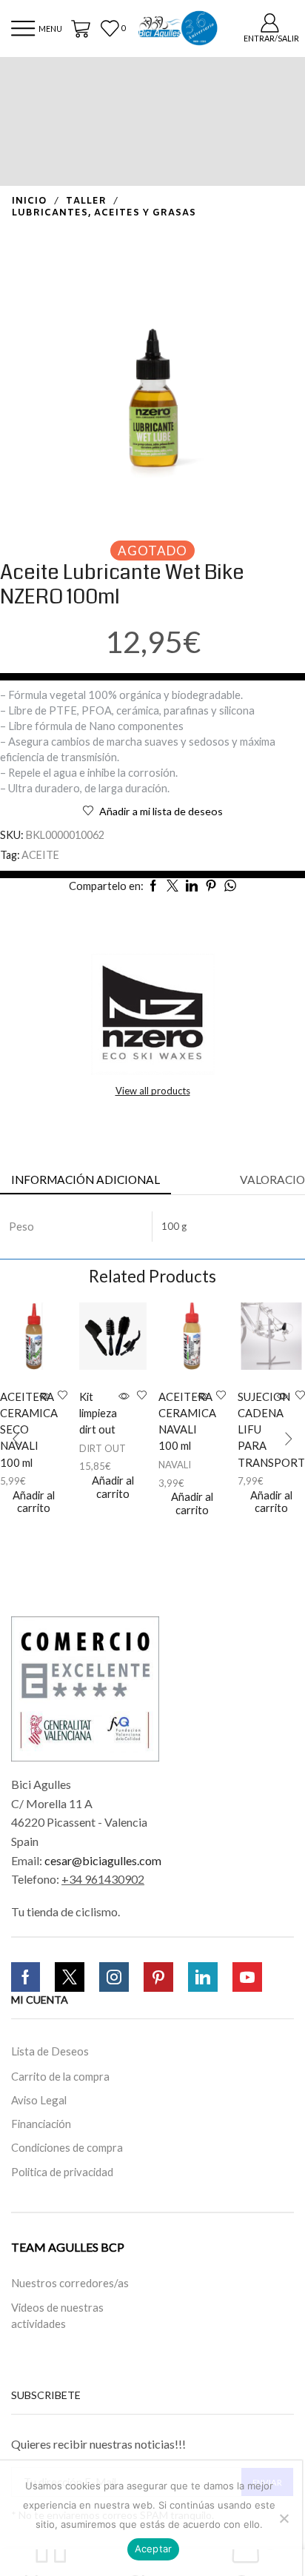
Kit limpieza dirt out (97, 1413)
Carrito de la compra (60, 2075)
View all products (153, 1091)
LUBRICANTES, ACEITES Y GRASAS (104, 213)
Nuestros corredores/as (70, 2283)
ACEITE (40, 855)
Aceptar (154, 2549)
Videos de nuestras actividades (57, 2315)
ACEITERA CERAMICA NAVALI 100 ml (177, 1421)
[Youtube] (247, 1977)
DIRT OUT (103, 1448)
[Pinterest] (158, 1977)
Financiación (41, 2124)
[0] (114, 29)
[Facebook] (26, 1977)
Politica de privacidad (62, 2172)
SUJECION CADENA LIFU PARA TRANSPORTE (256, 1429)
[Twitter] (70, 1977)
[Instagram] (114, 1977)
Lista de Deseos (50, 2051)
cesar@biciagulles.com (103, 1860)
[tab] (86, 1180)
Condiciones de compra (67, 2147)
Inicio (30, 201)
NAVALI (175, 1465)
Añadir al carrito (34, 1502)
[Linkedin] (203, 1977)
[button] (16, 1439)
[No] (284, 2518)
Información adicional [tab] (86, 1180)
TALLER (86, 201)
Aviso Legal (39, 2099)
